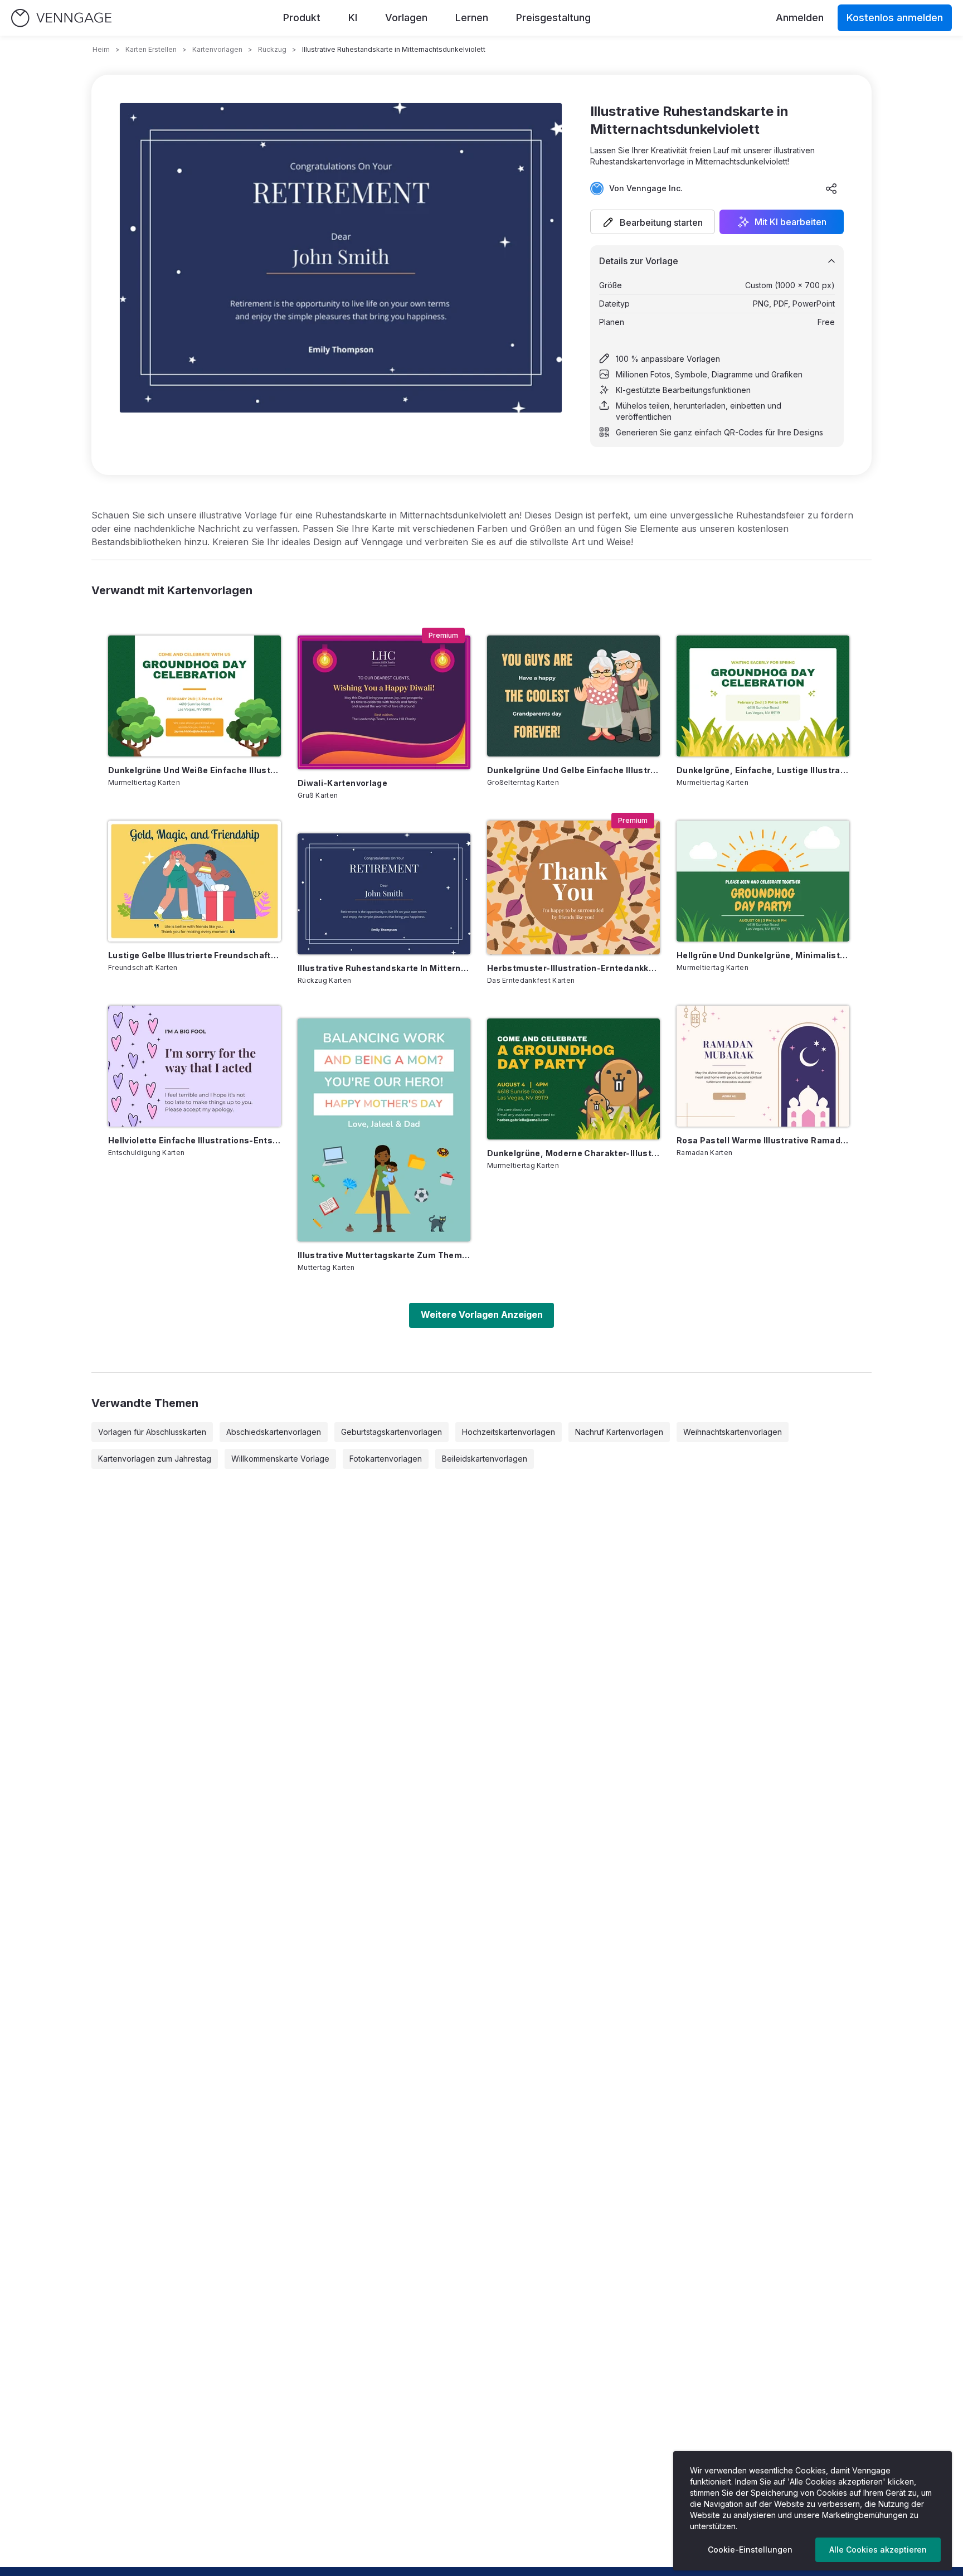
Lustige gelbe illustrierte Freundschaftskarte (194, 955)
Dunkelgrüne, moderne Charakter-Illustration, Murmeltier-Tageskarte (573, 1153)
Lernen (472, 18)
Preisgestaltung (553, 18)
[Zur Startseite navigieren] (61, 18)
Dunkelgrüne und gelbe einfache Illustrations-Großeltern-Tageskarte (573, 770)
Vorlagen (406, 18)
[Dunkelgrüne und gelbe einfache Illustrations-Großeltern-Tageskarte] (573, 696)
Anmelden (800, 18)
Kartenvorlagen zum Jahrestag (155, 1459)
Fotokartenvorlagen (386, 1459)
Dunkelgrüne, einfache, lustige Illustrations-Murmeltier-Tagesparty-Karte (763, 770)
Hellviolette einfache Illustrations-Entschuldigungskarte (194, 1140)
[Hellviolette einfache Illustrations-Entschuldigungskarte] (194, 1066)
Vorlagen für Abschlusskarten (152, 1432)
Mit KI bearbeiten (791, 222)
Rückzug (272, 49)
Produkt (302, 18)
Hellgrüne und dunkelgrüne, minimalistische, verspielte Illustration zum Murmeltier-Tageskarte (763, 955)
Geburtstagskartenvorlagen (391, 1432)
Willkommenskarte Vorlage (280, 1459)
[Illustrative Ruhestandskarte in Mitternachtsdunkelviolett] (384, 894)
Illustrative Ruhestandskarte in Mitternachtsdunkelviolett (384, 968)
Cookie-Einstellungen (750, 2550)
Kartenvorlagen (217, 49)
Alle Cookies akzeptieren (878, 2550)
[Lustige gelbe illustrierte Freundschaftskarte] (194, 881)
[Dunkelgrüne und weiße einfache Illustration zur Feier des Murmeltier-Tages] (194, 696)
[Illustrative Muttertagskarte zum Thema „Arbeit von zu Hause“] (384, 1130)
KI (353, 18)
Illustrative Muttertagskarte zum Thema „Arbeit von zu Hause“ (384, 1255)
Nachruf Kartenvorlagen (619, 1432)
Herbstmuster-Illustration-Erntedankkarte (573, 968)
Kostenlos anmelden (895, 18)
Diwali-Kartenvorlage (342, 783)
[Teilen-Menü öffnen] (831, 188)
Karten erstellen (151, 49)
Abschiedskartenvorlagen (274, 1432)
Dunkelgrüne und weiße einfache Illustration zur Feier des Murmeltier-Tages (194, 770)
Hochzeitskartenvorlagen (509, 1432)
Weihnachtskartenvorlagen (733, 1432)
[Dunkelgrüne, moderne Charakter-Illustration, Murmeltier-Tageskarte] (573, 1079)
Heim (101, 49)
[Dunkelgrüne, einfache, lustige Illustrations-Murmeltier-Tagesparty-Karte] (763, 696)
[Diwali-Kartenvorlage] (384, 702)
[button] (653, 222)
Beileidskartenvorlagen (485, 1459)
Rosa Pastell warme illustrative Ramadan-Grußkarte (763, 1140)
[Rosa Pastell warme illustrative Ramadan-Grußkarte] (763, 1066)
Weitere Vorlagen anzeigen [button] (482, 1314)
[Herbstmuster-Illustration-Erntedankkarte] (573, 887)
